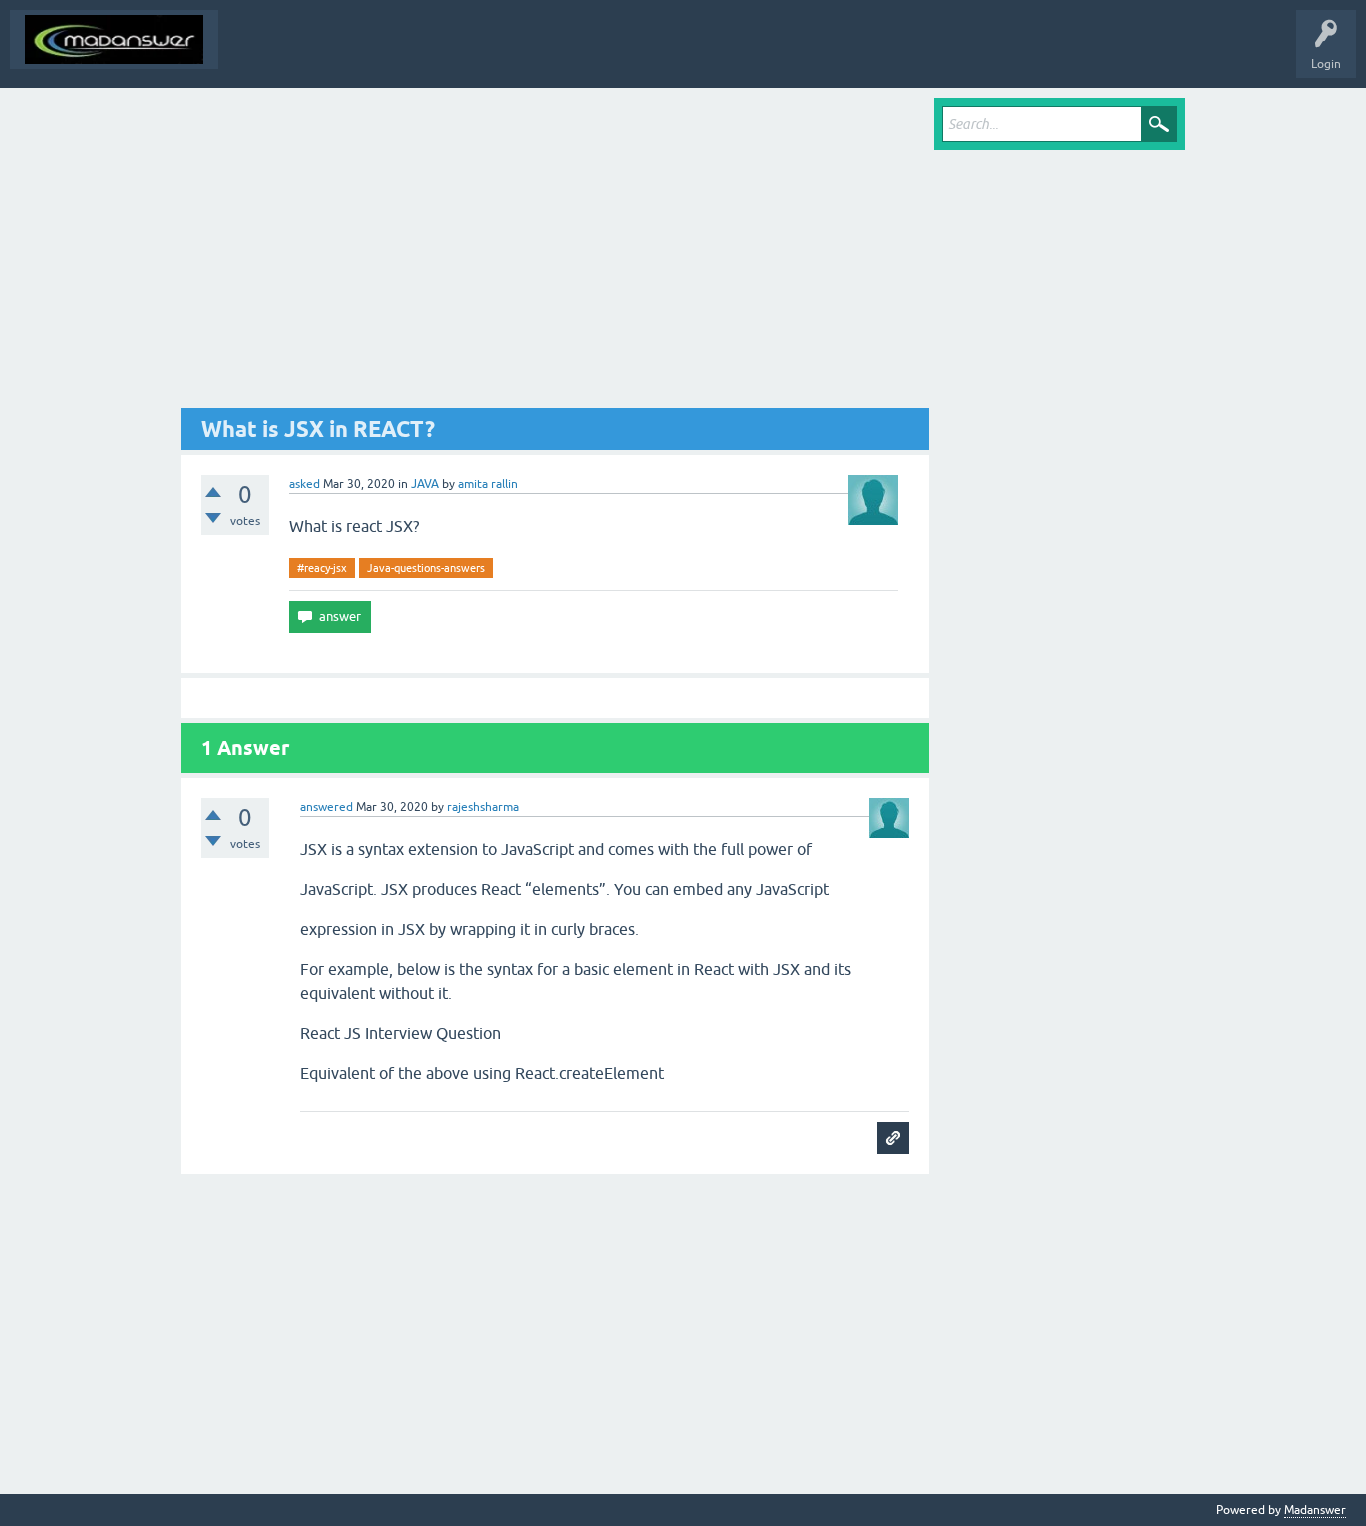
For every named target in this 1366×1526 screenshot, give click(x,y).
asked (304, 484)
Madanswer (1315, 1510)
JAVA (425, 484)
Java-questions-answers (426, 568)
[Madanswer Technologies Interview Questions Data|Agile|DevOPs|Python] (114, 39)
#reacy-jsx (322, 568)
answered (326, 807)
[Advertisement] (555, 253)
